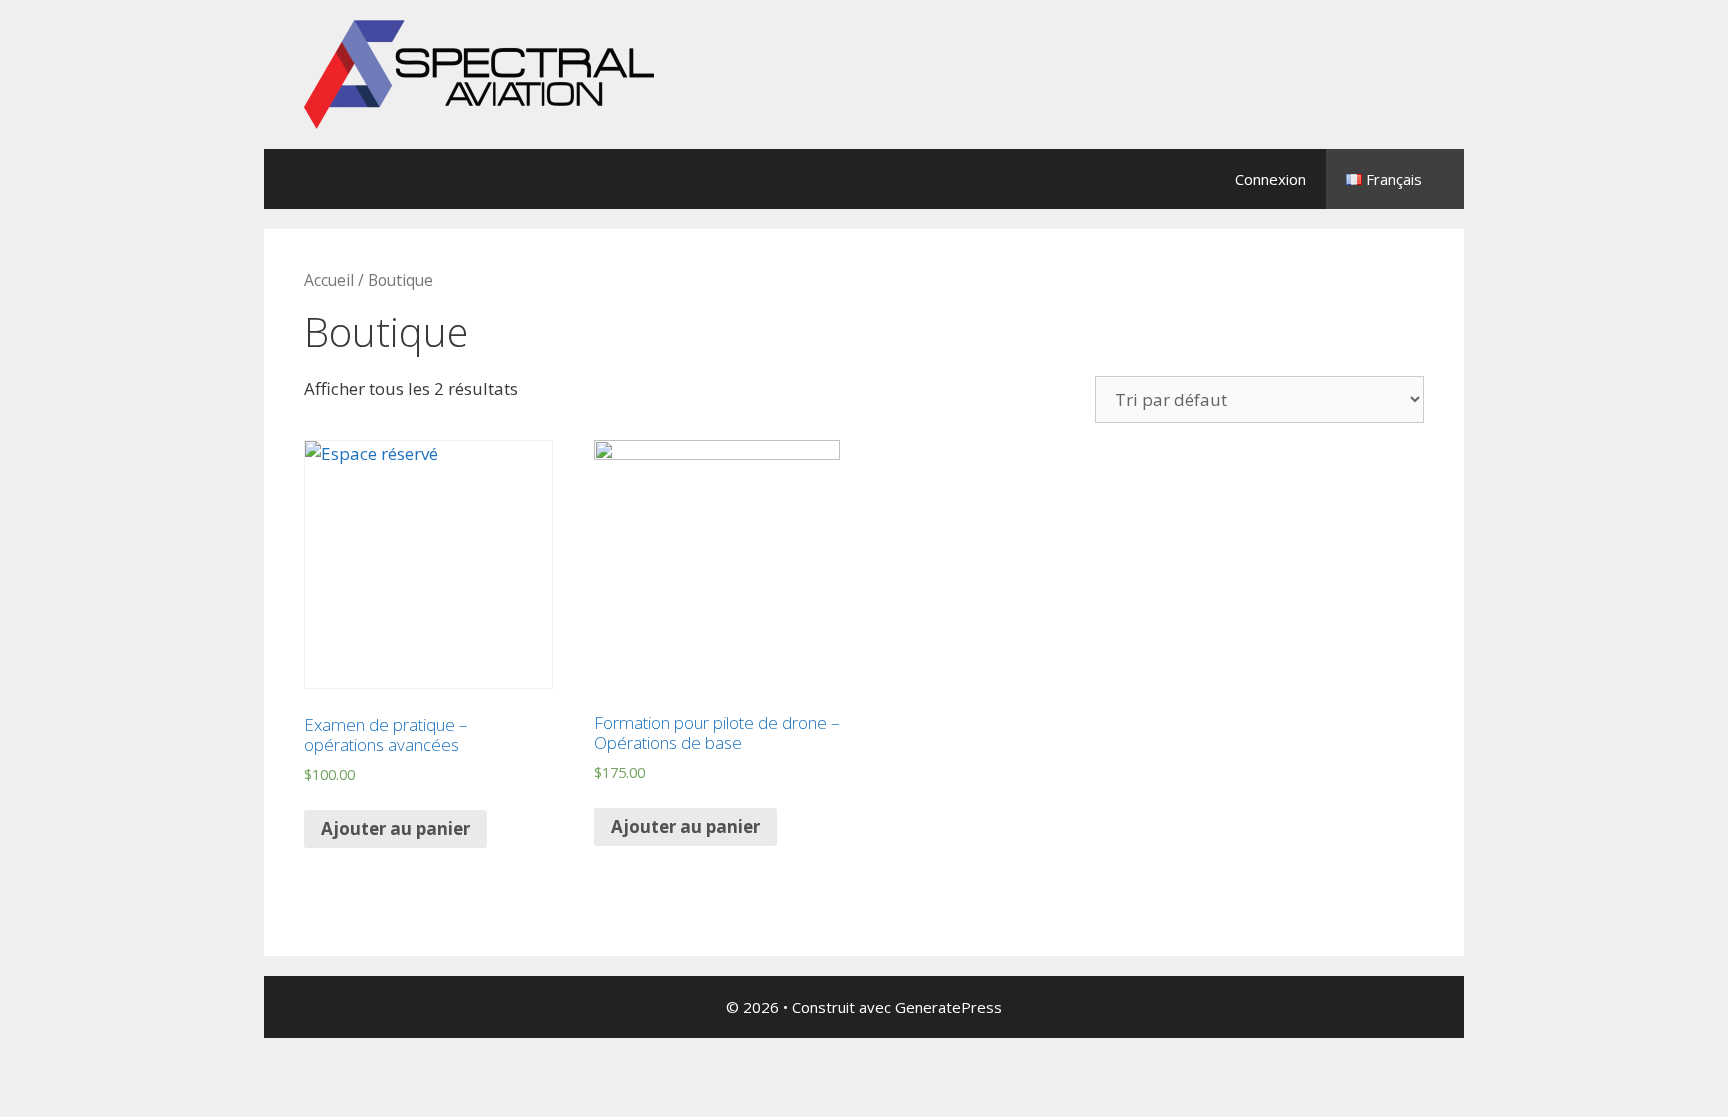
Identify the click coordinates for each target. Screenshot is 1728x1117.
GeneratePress (948, 1007)
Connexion (1270, 179)
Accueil (329, 280)
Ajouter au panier (395, 828)
